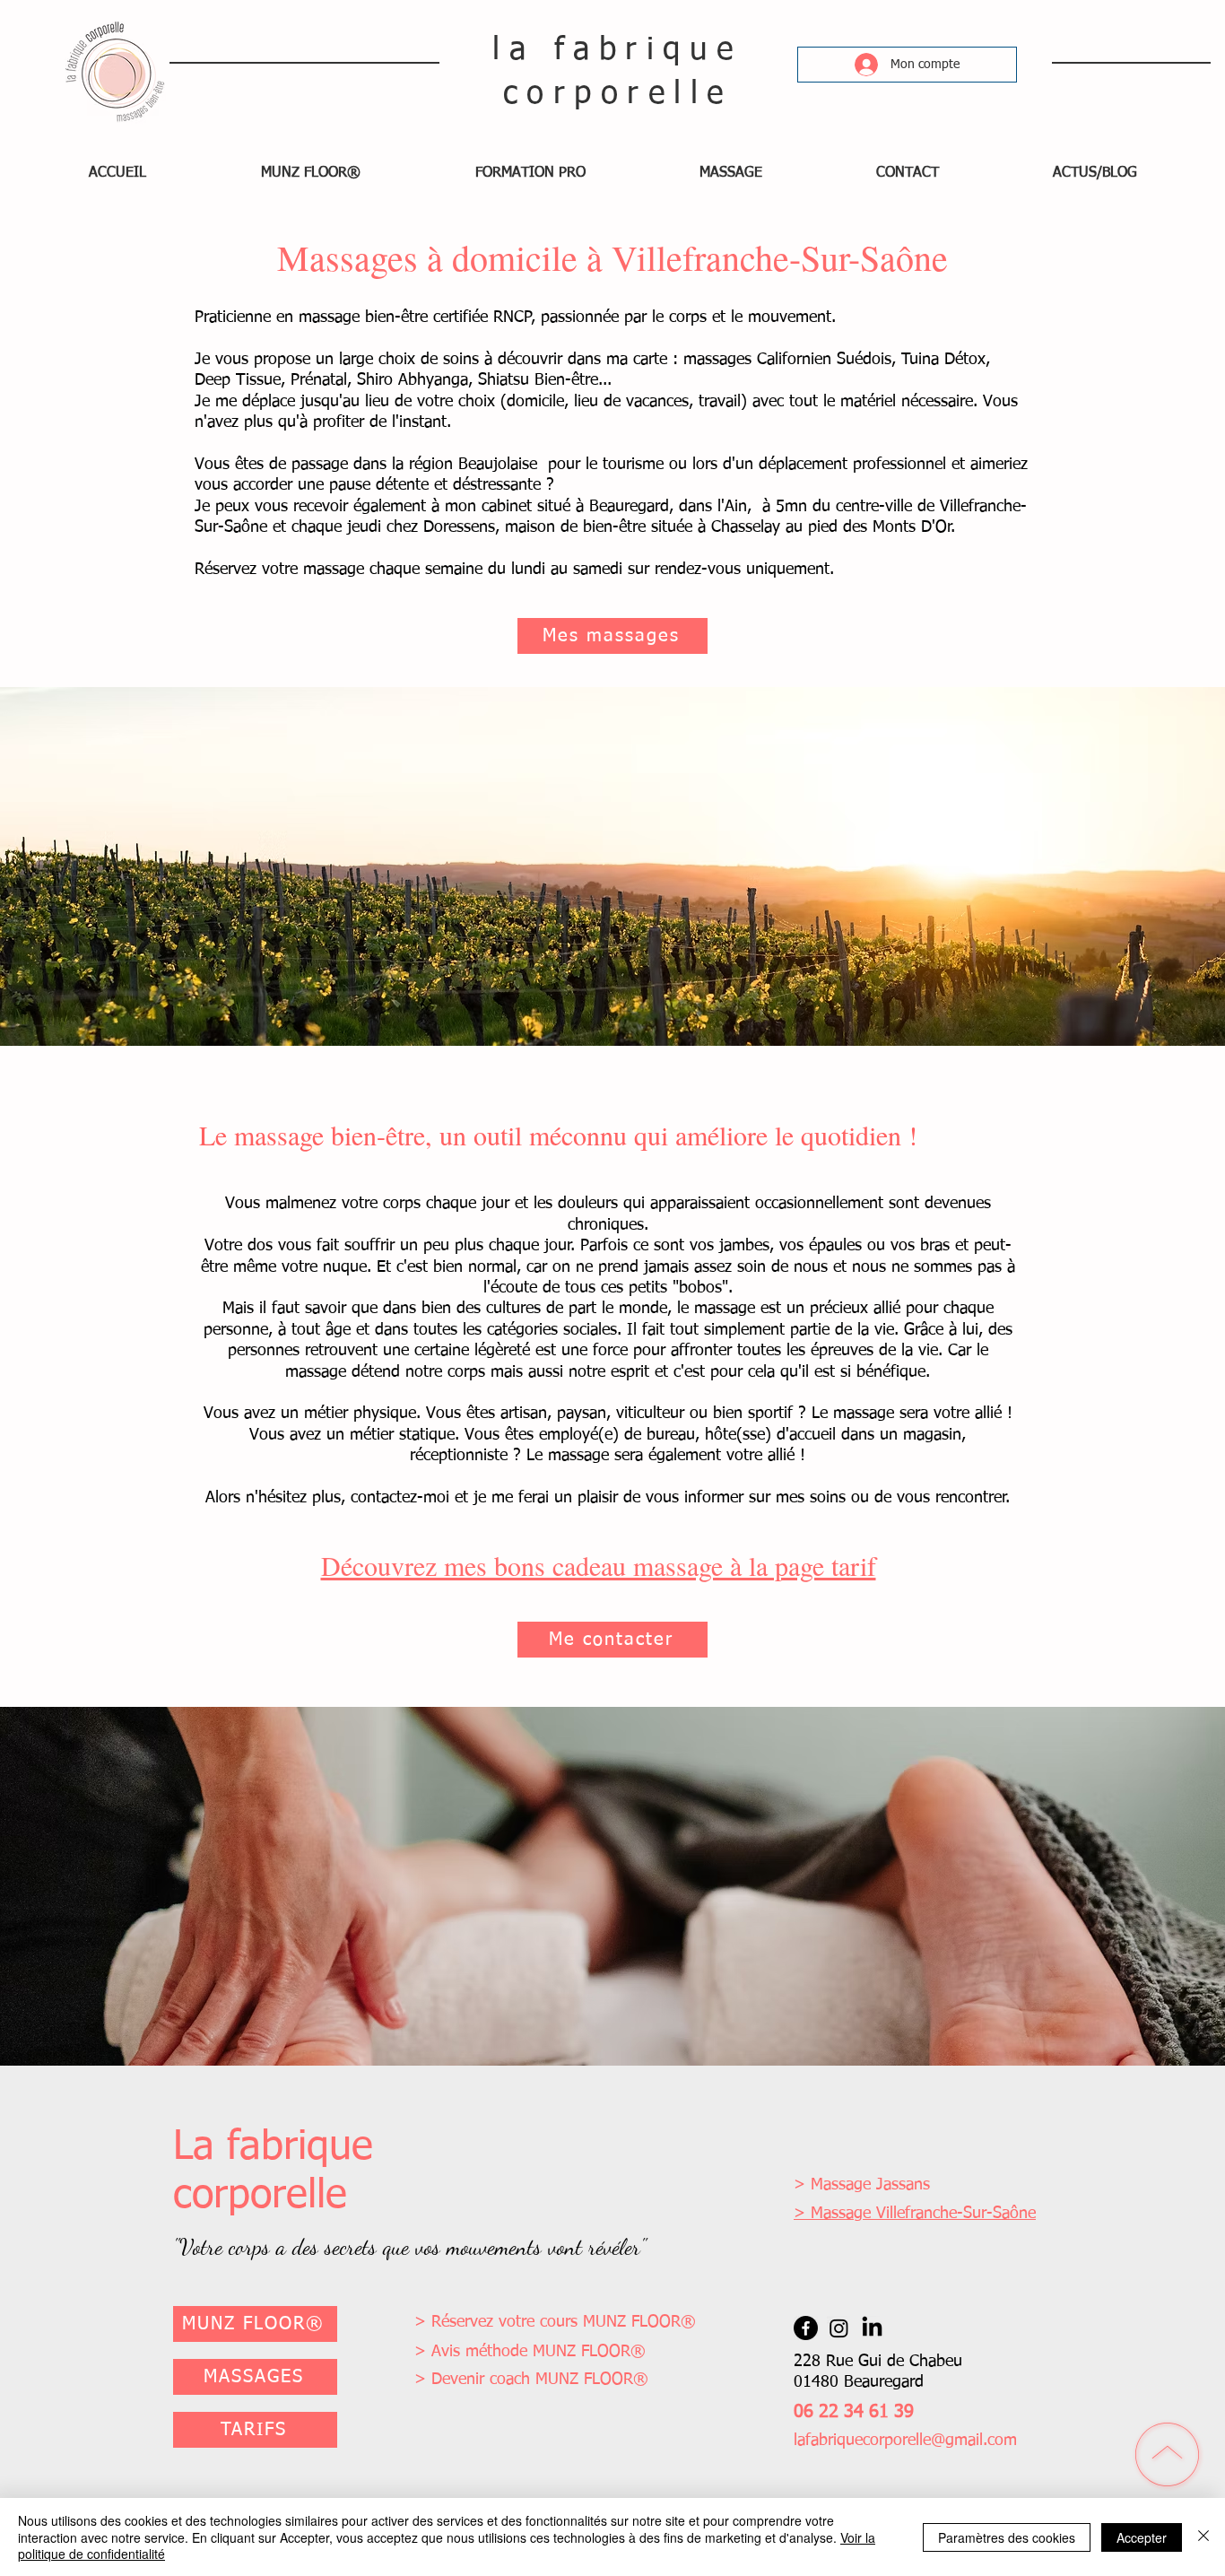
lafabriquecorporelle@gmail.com (905, 2441)
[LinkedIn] (872, 2328)
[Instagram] (839, 2328)
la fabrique (617, 51)
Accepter (1142, 2537)
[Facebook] (806, 2328)
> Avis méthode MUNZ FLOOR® (530, 2352)
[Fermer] (1203, 2537)
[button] (311, 173)
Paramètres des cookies (1007, 2537)
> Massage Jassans (862, 2185)
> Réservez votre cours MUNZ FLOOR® (555, 2322)
